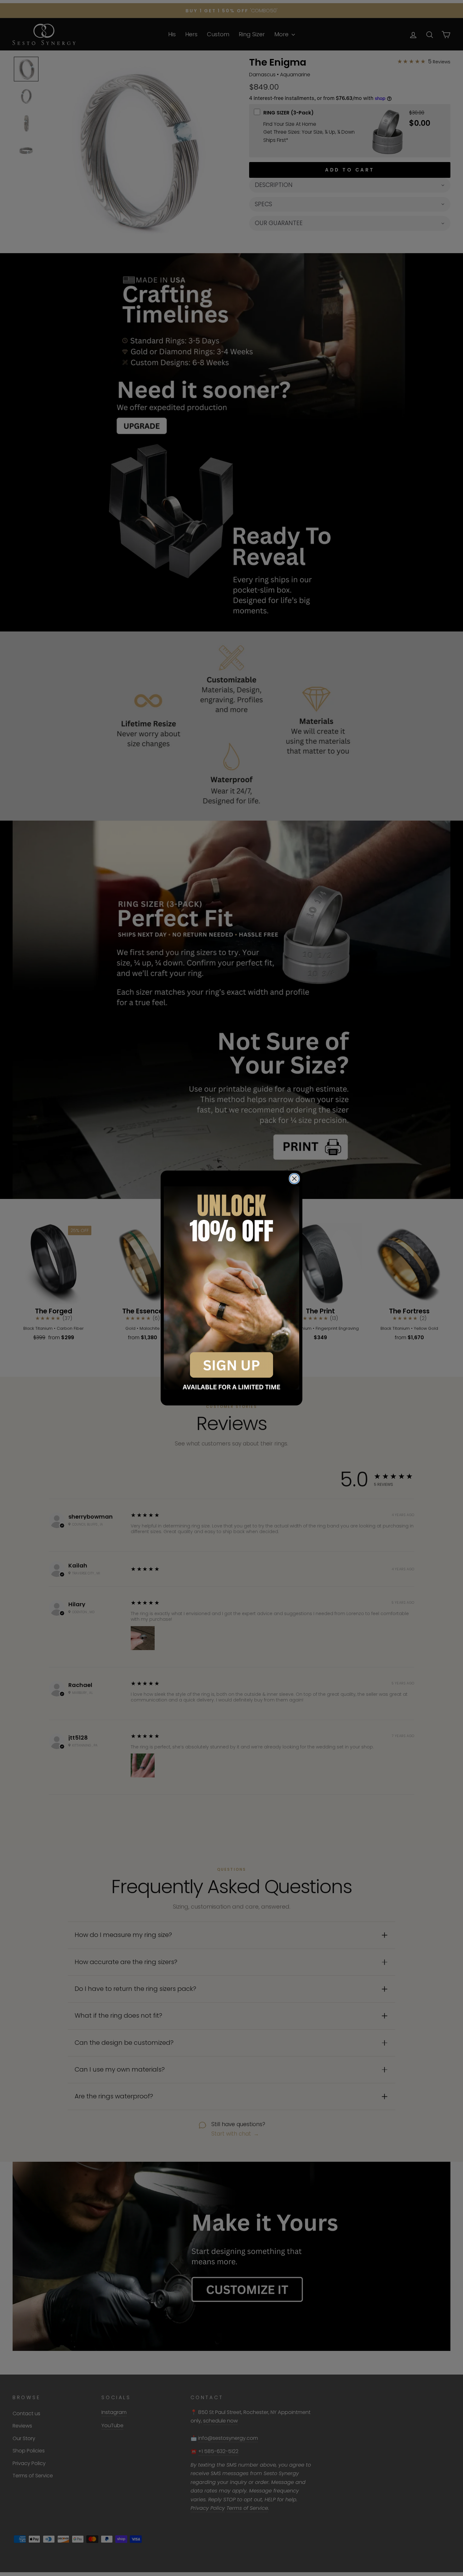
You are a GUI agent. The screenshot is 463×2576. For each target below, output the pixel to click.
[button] (231, 1288)
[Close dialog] (294, 1179)
